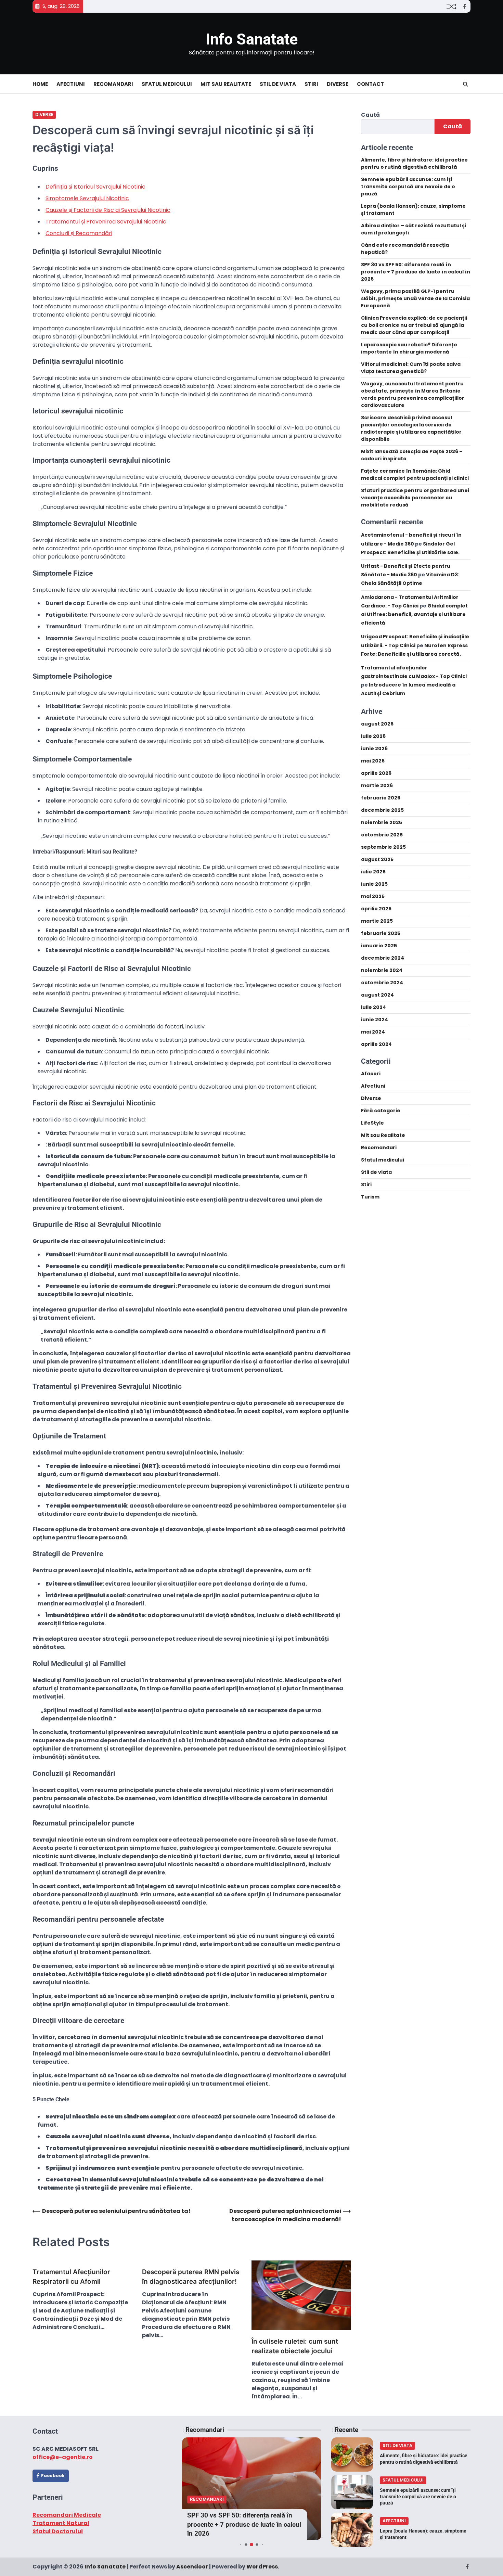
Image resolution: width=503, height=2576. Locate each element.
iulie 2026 (373, 736)
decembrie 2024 (383, 958)
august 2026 (377, 724)
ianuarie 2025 (379, 946)
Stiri (311, 84)
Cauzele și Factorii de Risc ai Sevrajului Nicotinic (108, 210)
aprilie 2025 (376, 909)
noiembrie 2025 (382, 822)
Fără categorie (381, 1111)
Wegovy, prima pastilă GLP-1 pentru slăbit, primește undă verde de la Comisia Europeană (415, 299)
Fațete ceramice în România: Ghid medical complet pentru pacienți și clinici (415, 475)
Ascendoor (192, 2567)
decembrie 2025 (382, 810)
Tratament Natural (61, 2523)
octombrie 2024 (382, 983)
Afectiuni (71, 84)
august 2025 (377, 859)
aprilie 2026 (376, 773)
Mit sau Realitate (226, 84)
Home (40, 84)
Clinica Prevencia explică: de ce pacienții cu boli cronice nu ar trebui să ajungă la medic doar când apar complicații (414, 325)
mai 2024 (373, 1032)
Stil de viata (278, 84)
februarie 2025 (381, 933)
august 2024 (377, 995)
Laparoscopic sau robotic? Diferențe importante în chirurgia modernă (409, 349)
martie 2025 (377, 921)
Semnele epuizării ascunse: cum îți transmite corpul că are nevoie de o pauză (408, 187)
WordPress (262, 2567)
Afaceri (371, 1074)
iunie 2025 (374, 884)
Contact (370, 84)
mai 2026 (373, 761)
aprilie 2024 (376, 1044)
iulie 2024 (373, 1007)
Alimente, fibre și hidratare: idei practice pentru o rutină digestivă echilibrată (414, 164)
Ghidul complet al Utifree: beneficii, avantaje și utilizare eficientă (414, 614)
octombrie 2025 (382, 835)
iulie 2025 (373, 872)
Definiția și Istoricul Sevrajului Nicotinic (95, 187)
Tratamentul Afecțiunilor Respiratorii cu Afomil (71, 2277)
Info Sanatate (252, 39)
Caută (370, 115)
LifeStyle (372, 1123)
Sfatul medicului (167, 84)
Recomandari (113, 84)
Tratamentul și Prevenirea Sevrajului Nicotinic (106, 222)
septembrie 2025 (383, 847)
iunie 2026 (374, 748)
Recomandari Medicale (67, 2515)
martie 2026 (377, 785)
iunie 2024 (375, 1020)
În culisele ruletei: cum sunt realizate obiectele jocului (295, 2346)
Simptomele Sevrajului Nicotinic (87, 198)
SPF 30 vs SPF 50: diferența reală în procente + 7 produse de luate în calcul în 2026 (416, 272)
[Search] (465, 84)
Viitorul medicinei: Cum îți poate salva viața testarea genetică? (411, 368)
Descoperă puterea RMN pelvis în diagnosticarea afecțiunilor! (191, 2277)
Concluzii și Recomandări (79, 233)
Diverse (338, 84)
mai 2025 (373, 896)
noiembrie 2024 (382, 970)
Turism (370, 1197)
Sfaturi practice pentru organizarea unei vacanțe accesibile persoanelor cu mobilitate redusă (415, 498)
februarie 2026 (381, 798)
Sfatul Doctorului (58, 2531)
